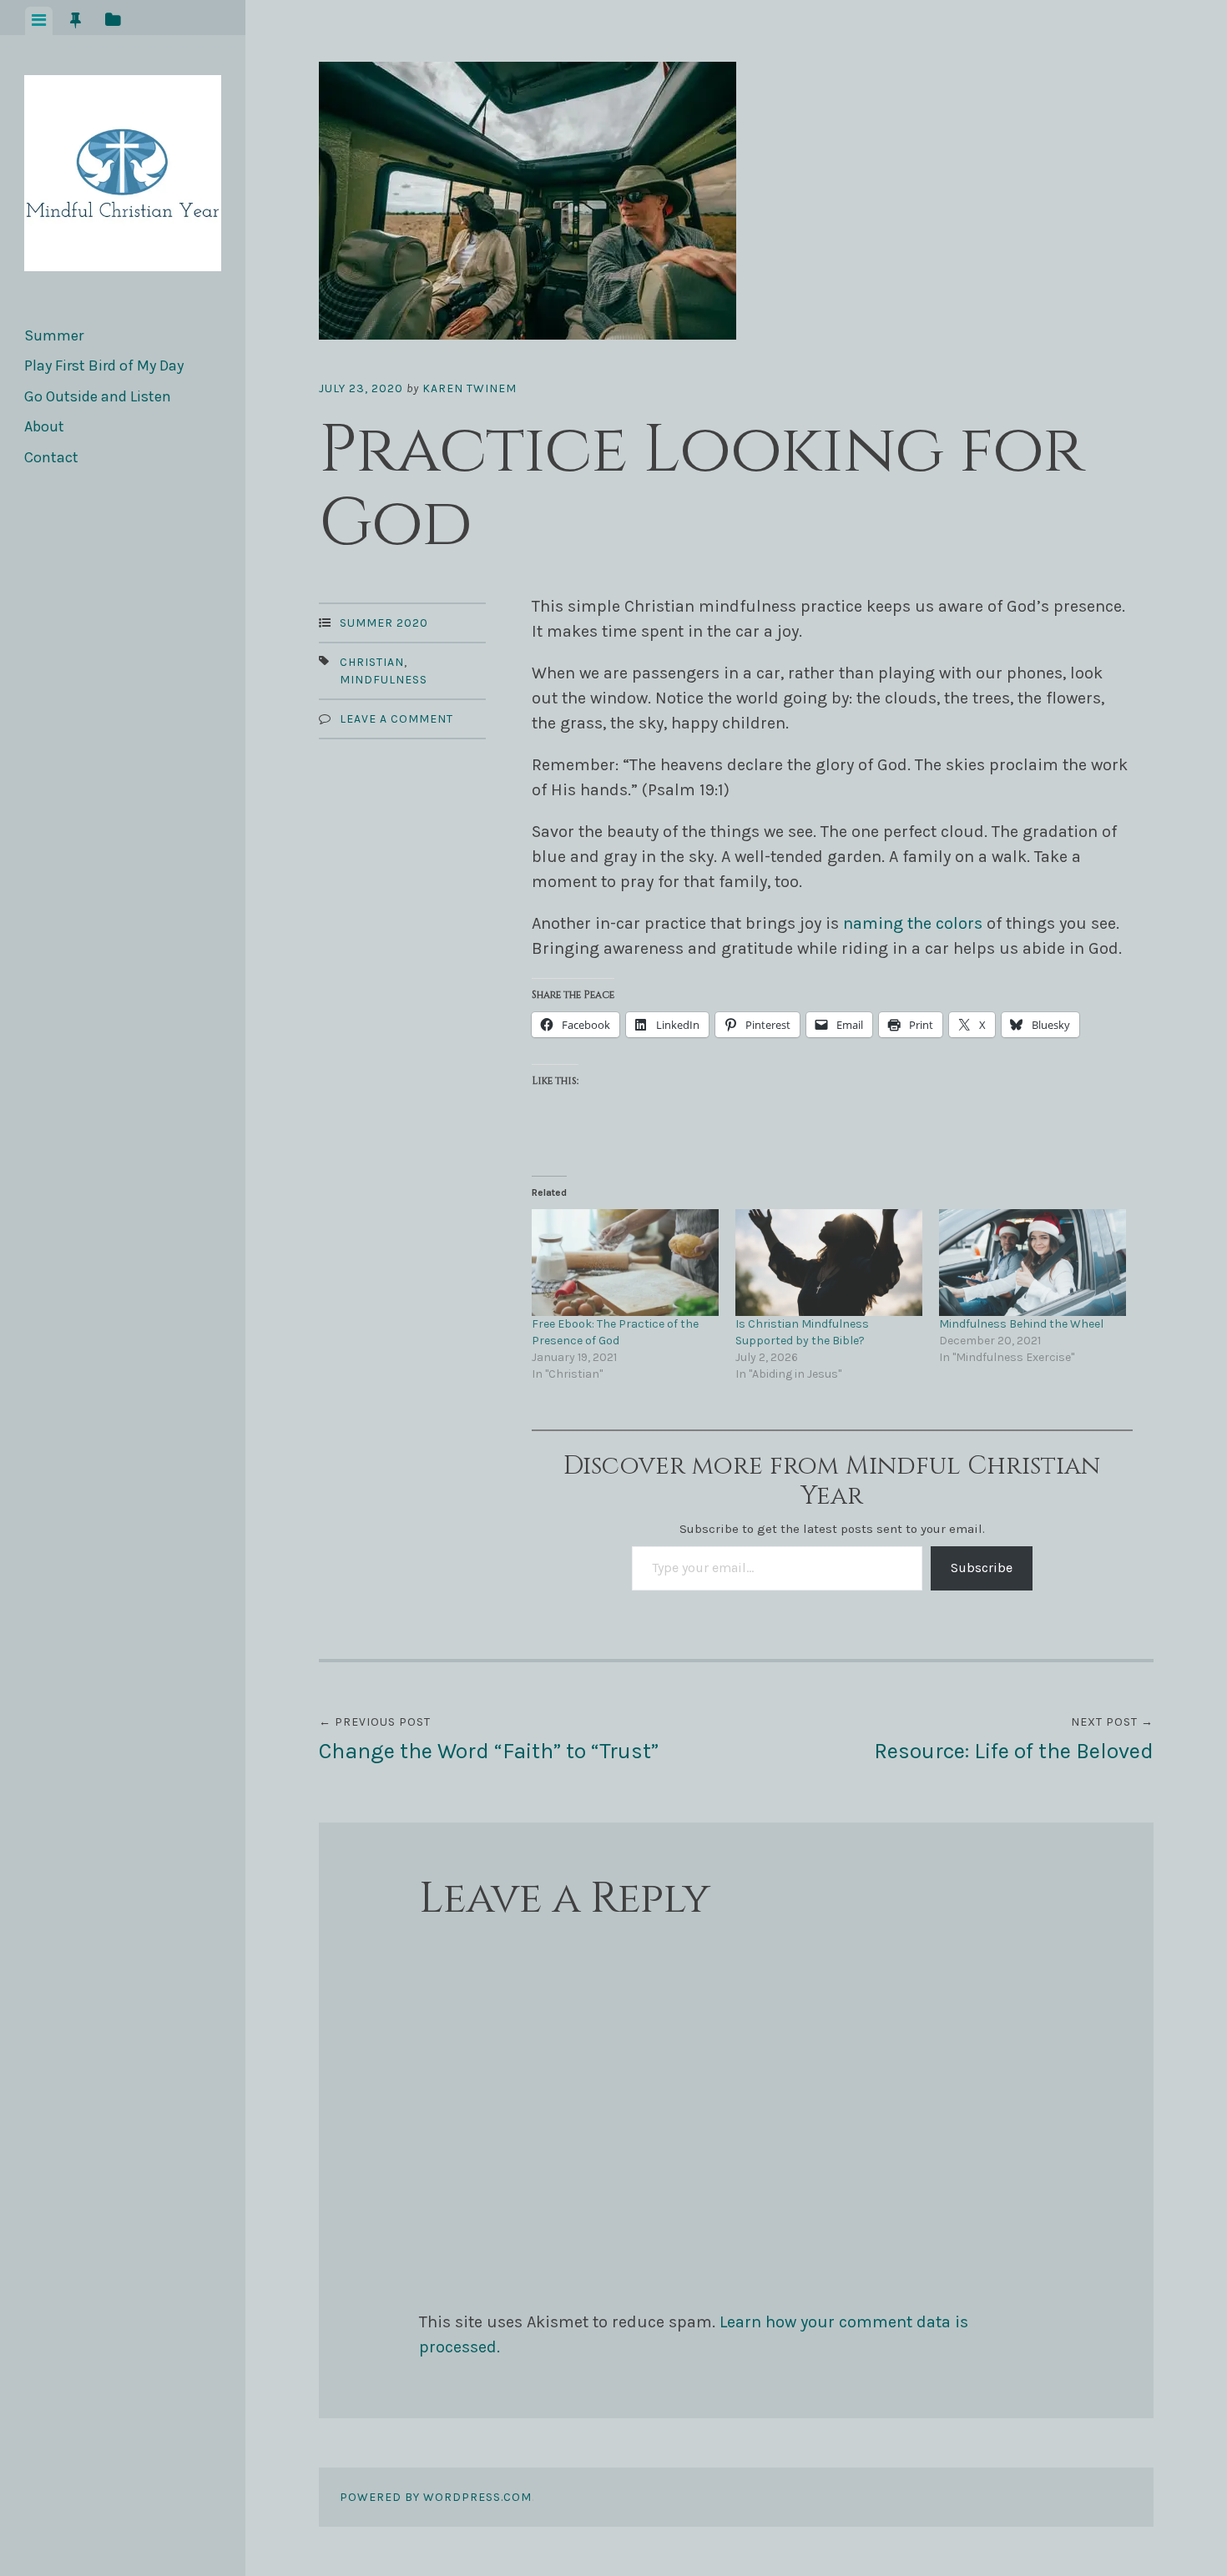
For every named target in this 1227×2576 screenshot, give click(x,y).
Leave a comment (396, 719)
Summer (54, 335)
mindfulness (384, 680)
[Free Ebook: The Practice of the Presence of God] (625, 1263)
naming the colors (913, 923)
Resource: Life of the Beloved (1014, 1739)
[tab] (39, 21)
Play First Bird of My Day (104, 365)
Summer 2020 (384, 623)
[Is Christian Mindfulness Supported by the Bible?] (829, 1263)
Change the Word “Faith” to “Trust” (489, 1739)
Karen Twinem (470, 388)
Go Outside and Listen (98, 396)
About (44, 426)
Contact (51, 457)
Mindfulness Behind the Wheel (1021, 1324)
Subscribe (982, 1568)
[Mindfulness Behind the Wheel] (1033, 1263)
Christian (372, 662)
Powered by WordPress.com (436, 2497)
